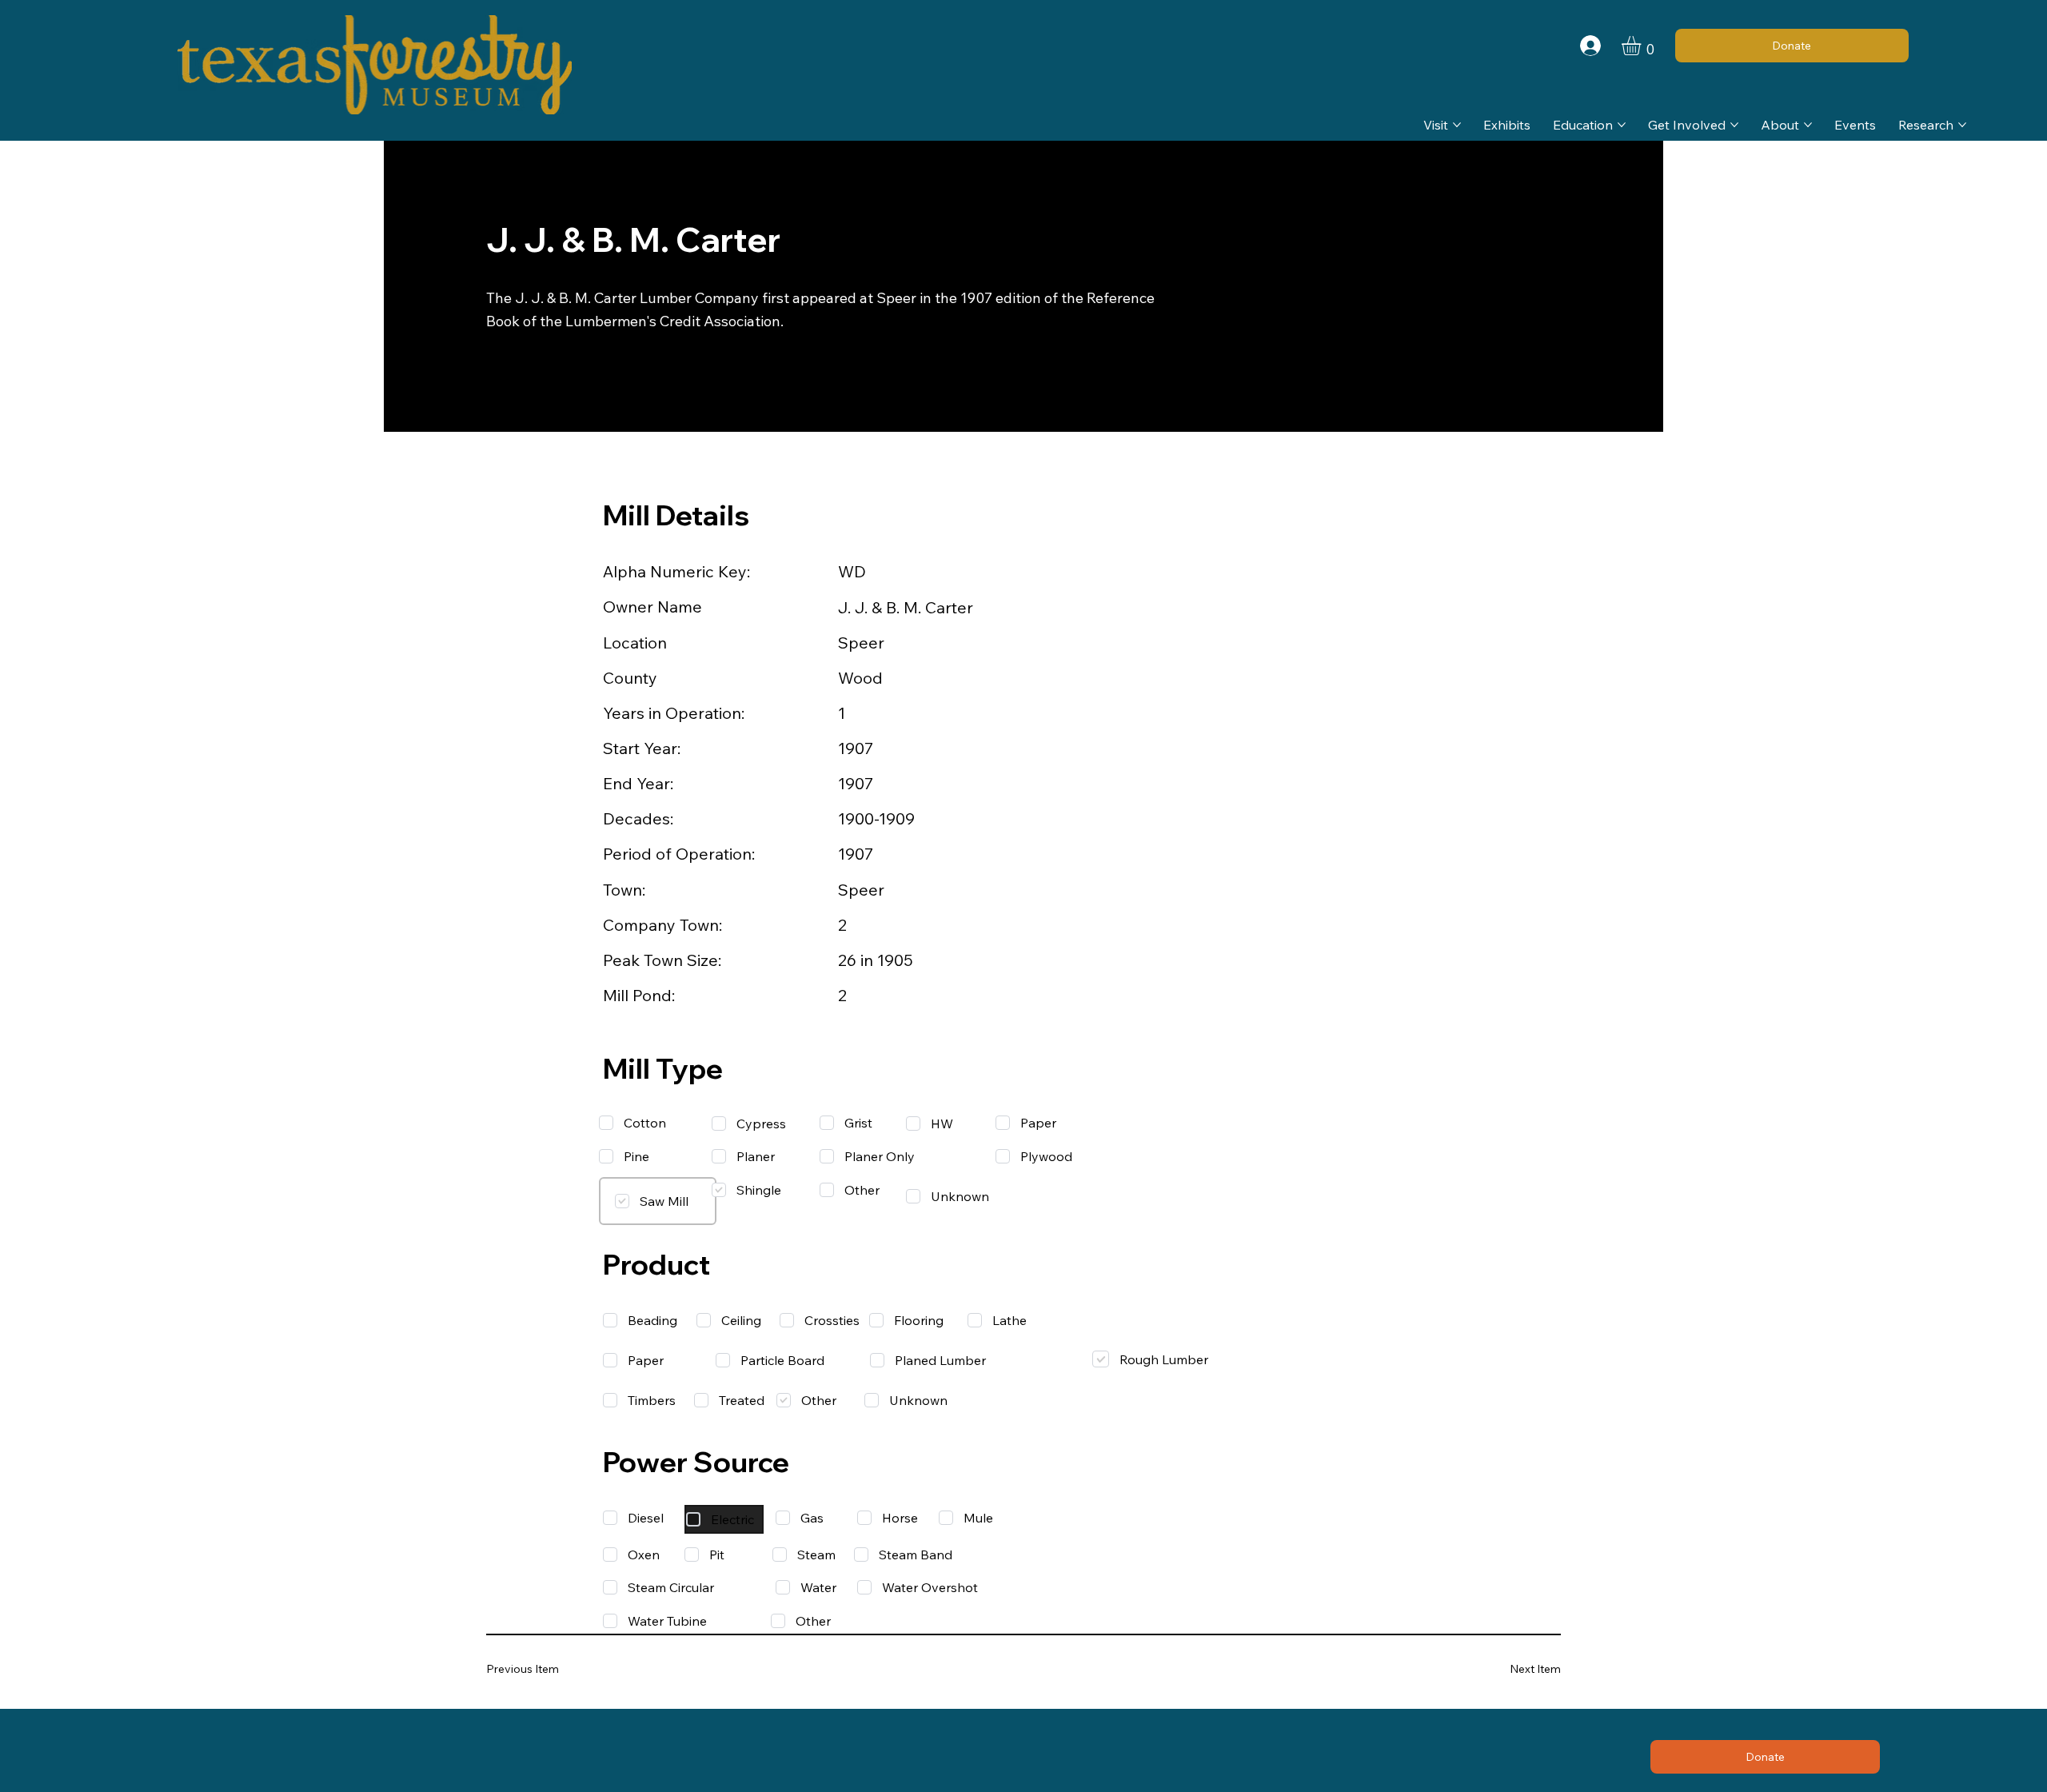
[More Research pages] (1962, 125)
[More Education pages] (1622, 125)
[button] (1642, 46)
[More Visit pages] (1457, 125)
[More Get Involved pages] (1734, 125)
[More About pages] (1808, 125)
